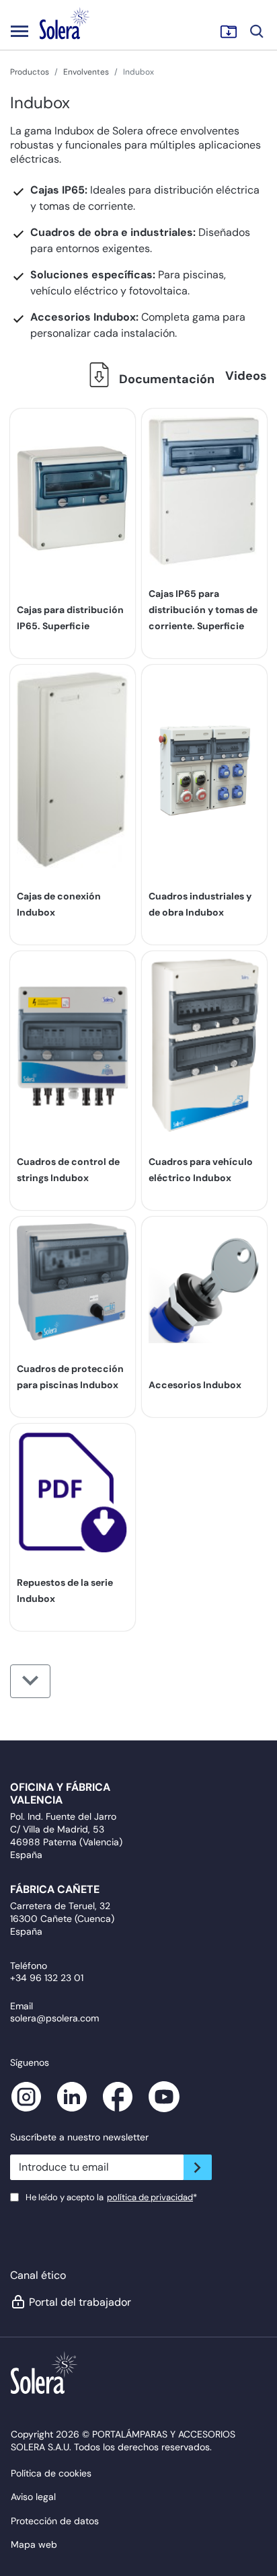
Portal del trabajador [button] (80, 2302)
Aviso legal (33, 2497)
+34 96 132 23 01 (47, 1978)
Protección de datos (55, 2521)
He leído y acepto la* (111, 2197)
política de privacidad (150, 2197)
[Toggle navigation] (19, 31)
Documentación (165, 379)
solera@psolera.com (54, 2018)
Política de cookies (51, 2473)
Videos (246, 376)
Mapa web (34, 2544)
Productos (30, 72)
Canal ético (38, 2275)
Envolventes (86, 72)
